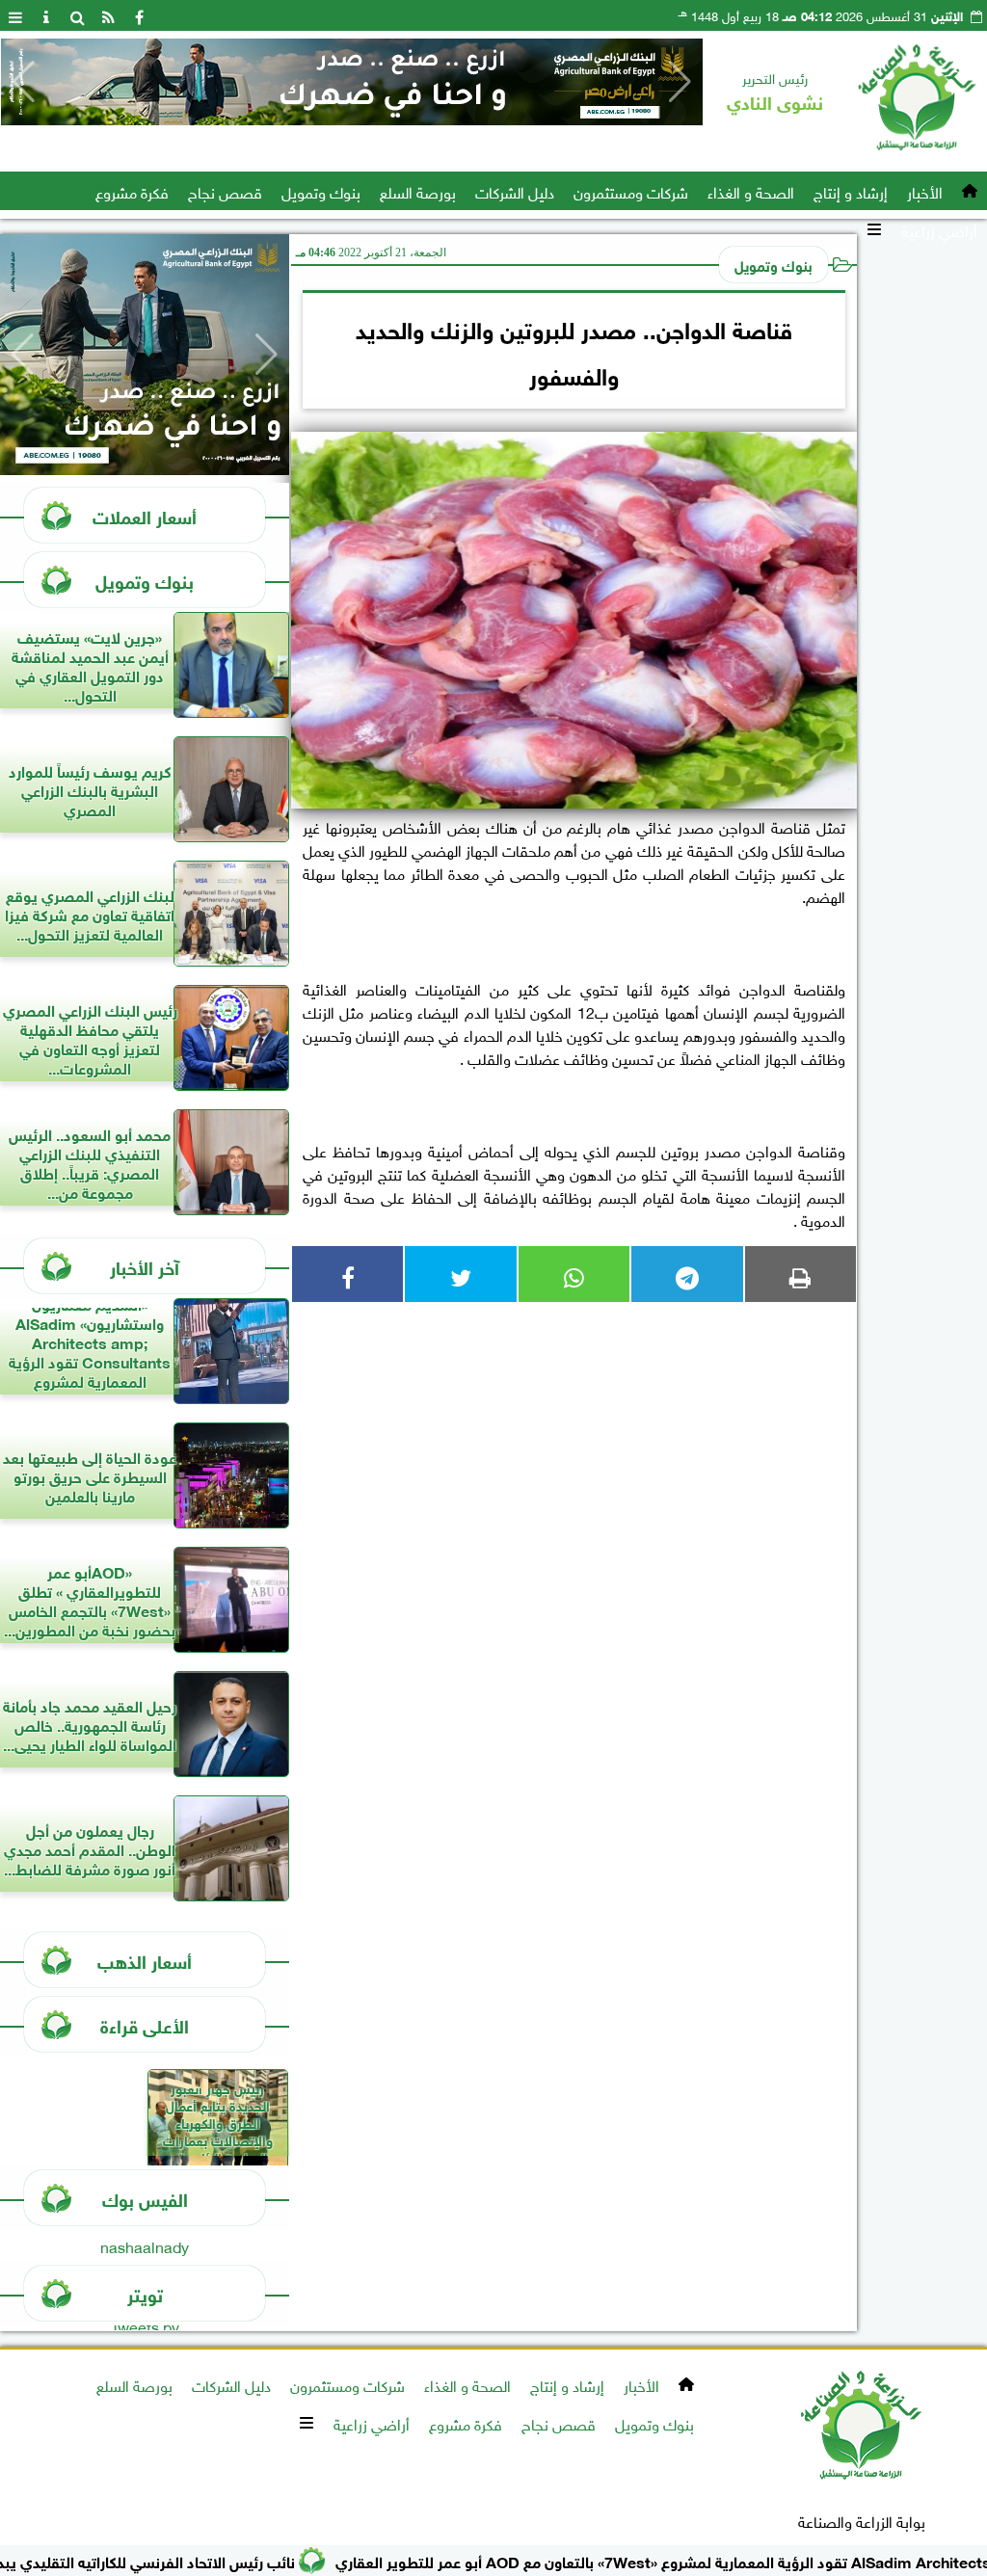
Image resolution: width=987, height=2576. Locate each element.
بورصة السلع (418, 191)
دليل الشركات (515, 191)
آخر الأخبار (145, 1266)
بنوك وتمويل (321, 191)
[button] (24, 82)
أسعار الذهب (145, 1960)
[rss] (108, 15)
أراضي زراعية (939, 229)
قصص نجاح (225, 191)
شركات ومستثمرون (631, 191)
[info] (46, 15)
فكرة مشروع (132, 191)
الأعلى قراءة (145, 2024)
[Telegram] (687, 1274)
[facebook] (139, 15)
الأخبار (925, 191)
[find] (77, 15)
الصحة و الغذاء (751, 191)
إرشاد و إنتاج (851, 191)
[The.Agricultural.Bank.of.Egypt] (352, 82)
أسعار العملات (145, 515)
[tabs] (15, 15)
